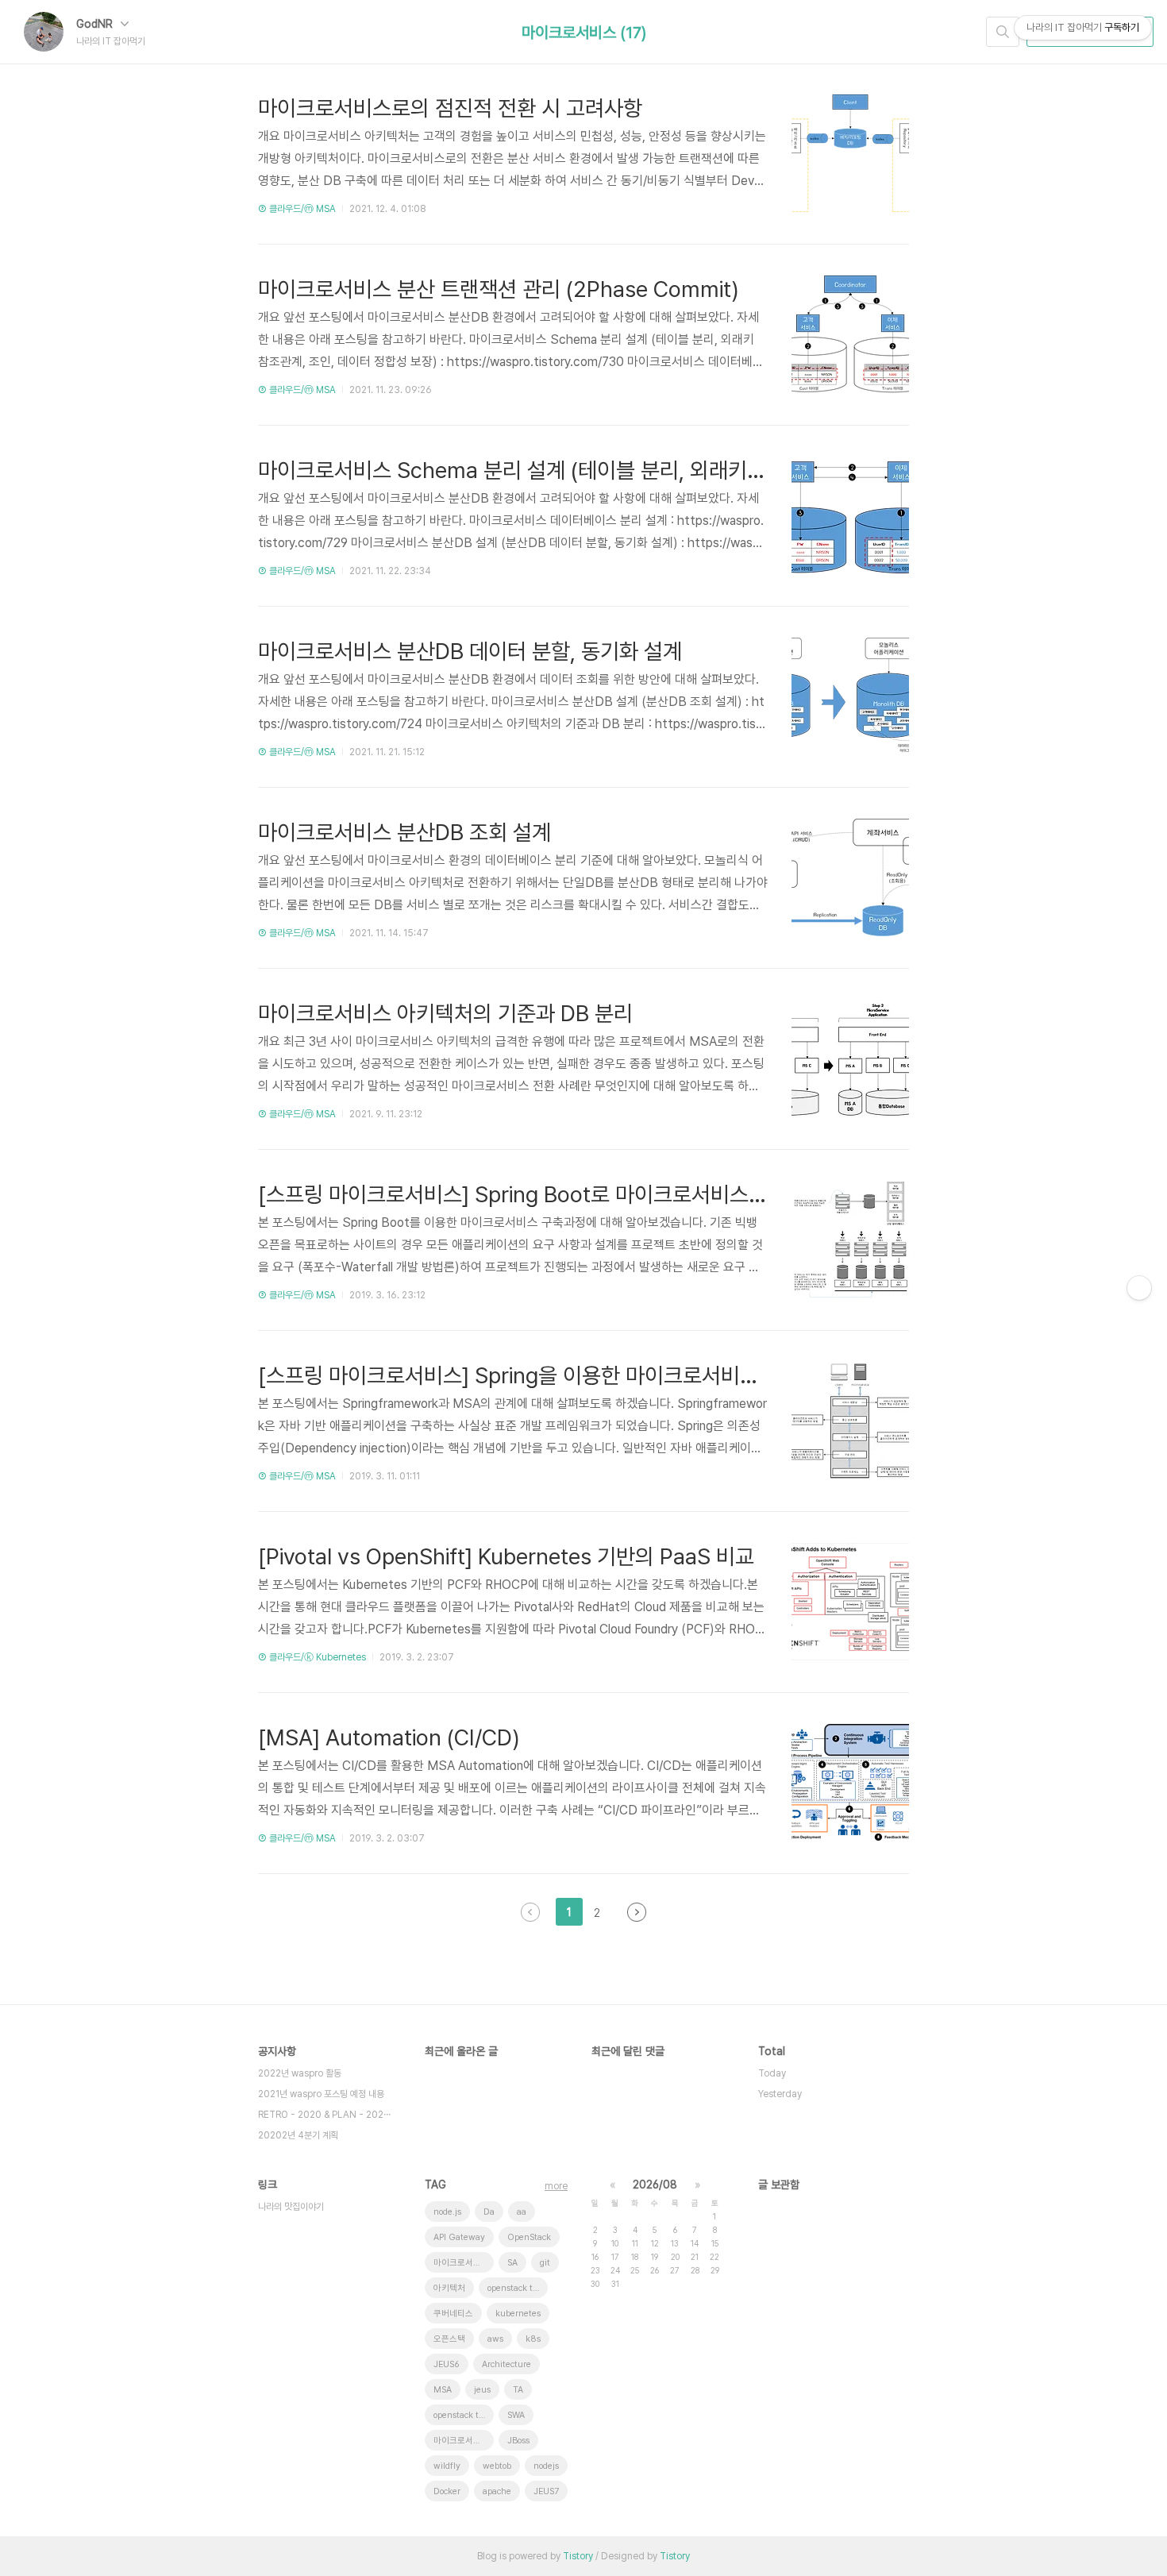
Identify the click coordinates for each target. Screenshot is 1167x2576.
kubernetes (518, 2314)
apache (497, 2491)
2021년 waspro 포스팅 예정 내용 (321, 2094)
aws (495, 2339)
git (545, 2263)
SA (512, 2263)
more (556, 2186)
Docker (447, 2491)
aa (522, 2212)
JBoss (518, 2441)
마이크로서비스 (461, 2441)
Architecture (506, 2364)
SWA (516, 2415)
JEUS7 (546, 2491)
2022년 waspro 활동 (300, 2073)
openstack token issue (518, 2288)
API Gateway (459, 2237)
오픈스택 (449, 2339)
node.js (447, 2212)
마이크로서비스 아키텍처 (464, 2263)
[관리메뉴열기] (1139, 1288)
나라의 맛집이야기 (291, 2207)
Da (489, 2212)
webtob (497, 2466)
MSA (443, 2390)
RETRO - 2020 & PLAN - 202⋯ (324, 2115)
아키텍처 (449, 2288)
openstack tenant (464, 2415)
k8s (533, 2339)
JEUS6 (447, 2364)
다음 (637, 1912)
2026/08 (655, 2185)
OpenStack (529, 2237)
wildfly (447, 2466)
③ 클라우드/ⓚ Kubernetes (312, 1657)
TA (518, 2390)
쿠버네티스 (453, 2314)
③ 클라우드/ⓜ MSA (297, 209)
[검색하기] (1003, 32)
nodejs (546, 2466)
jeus (482, 2390)
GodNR (96, 24)
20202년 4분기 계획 (298, 2135)
